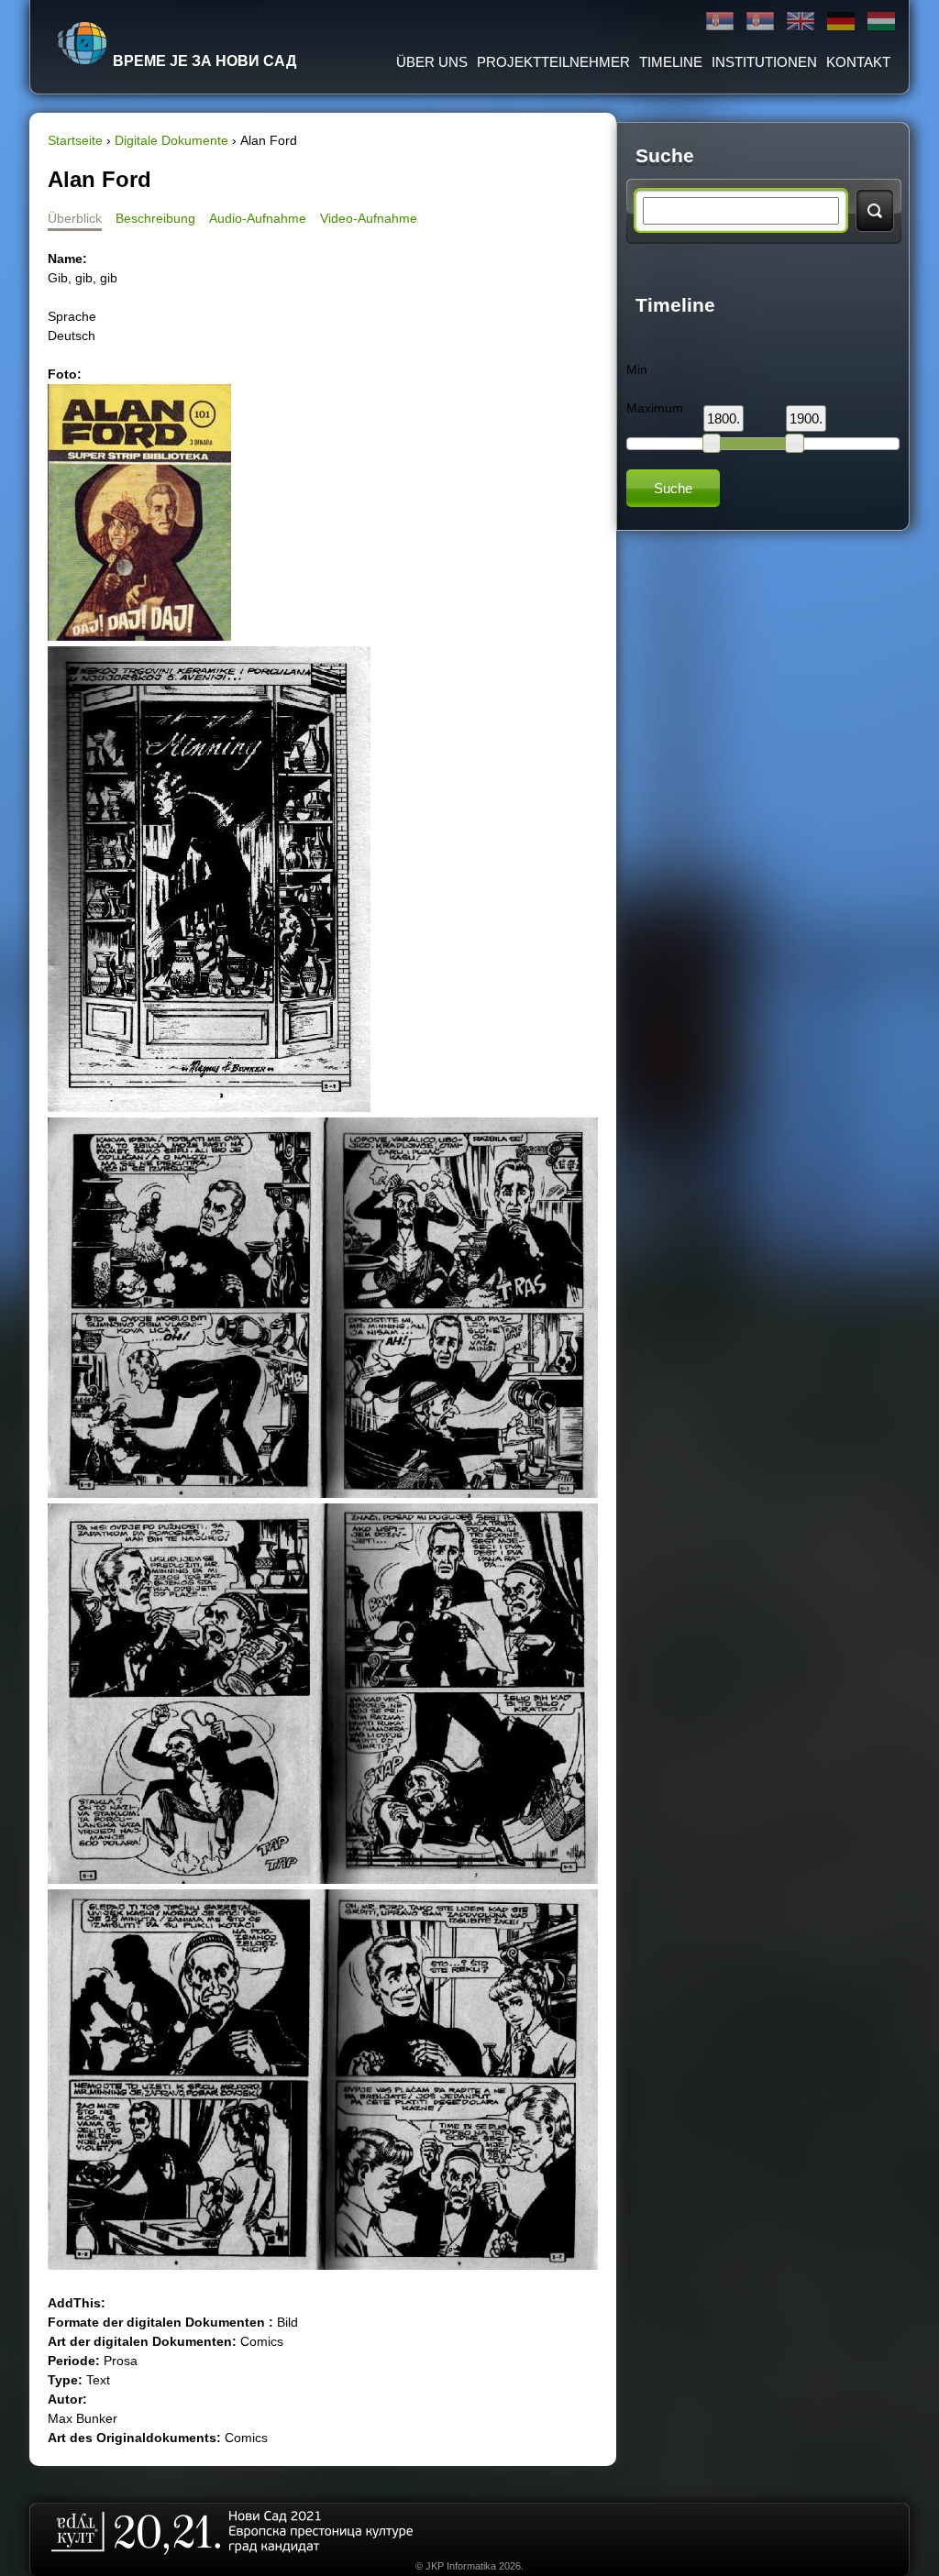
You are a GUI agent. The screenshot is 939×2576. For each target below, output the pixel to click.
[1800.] (712, 443)
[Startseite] (83, 43)
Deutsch (841, 22)
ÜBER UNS (432, 62)
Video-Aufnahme (369, 218)
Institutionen (764, 62)
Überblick (75, 218)
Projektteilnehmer (553, 62)
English (801, 22)
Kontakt (858, 62)
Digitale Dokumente (171, 140)
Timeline (671, 62)
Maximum (655, 408)
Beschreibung (155, 218)
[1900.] (794, 443)
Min (637, 369)
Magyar (881, 22)
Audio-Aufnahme (258, 218)
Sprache (72, 316)
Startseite (75, 140)
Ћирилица (720, 22)
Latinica (760, 22)
